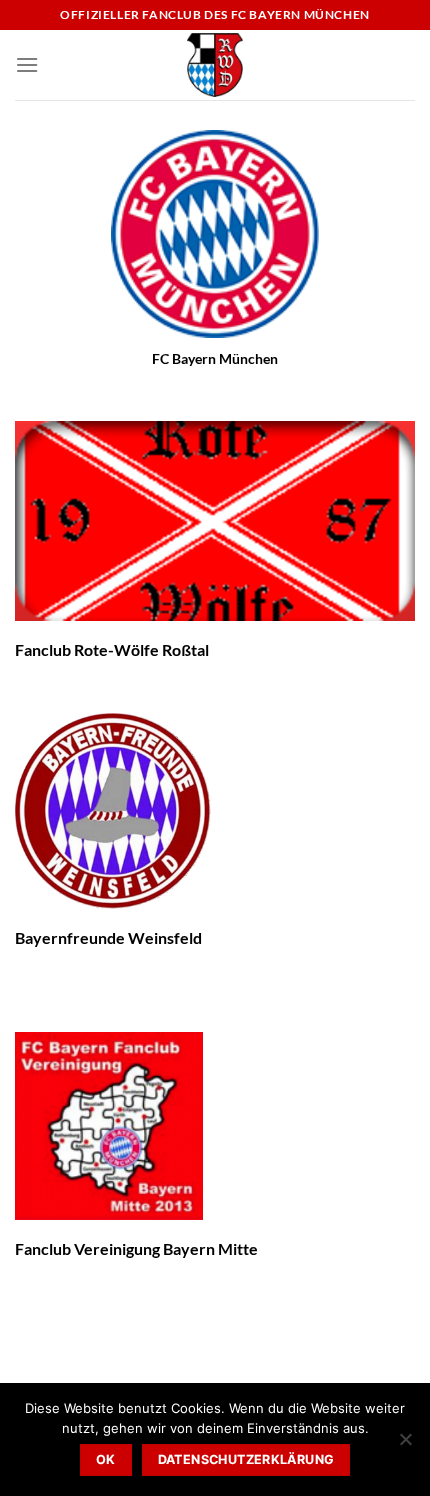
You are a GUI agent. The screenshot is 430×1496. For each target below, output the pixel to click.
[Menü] (27, 64)
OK (106, 1459)
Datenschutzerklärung (246, 1459)
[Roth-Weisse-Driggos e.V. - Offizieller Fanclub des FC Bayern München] (215, 65)
